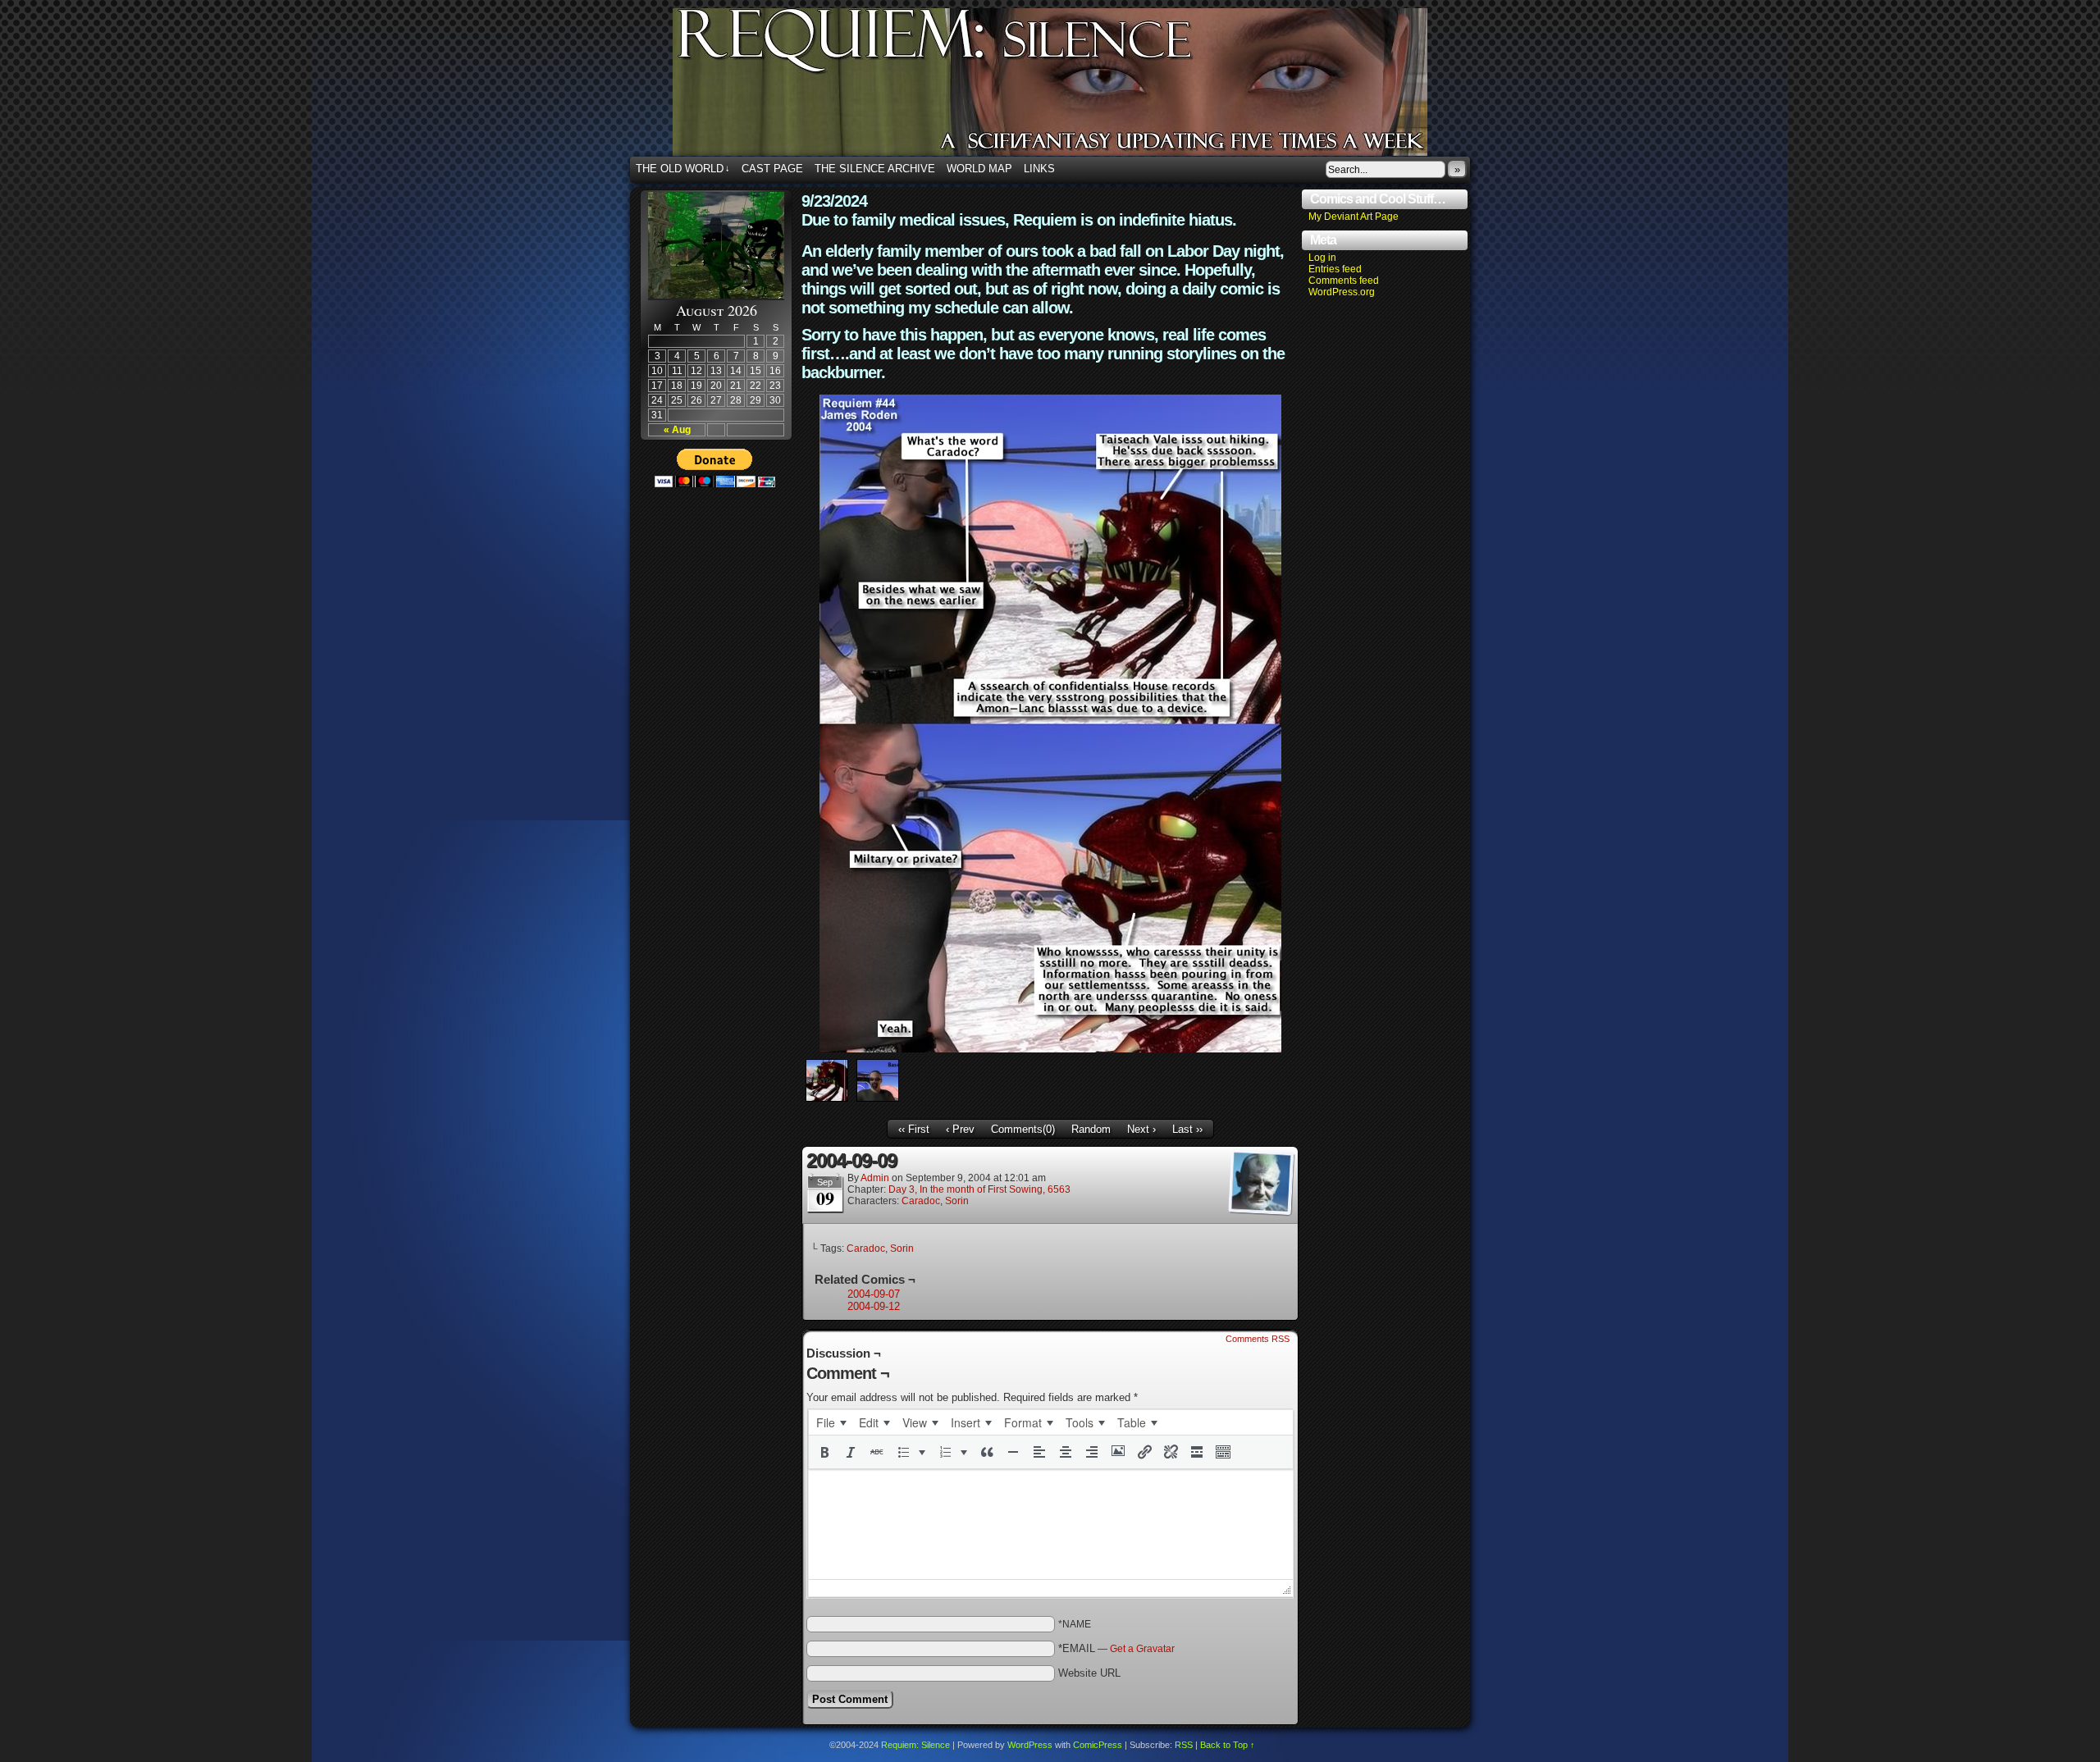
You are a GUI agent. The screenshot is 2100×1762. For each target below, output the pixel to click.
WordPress (1030, 1745)
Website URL (1089, 1673)
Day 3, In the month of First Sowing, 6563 (979, 1189)
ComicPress (1098, 1745)
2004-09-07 (874, 1294)
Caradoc (921, 1201)
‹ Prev (960, 1129)
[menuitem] (831, 1422)
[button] (824, 1452)
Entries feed (1335, 269)
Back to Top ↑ (1228, 1745)
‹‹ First (914, 1129)
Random (1091, 1129)
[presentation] (831, 1422)
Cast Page (772, 169)
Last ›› (1187, 1129)
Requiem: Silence (1075, 87)
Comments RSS (1258, 1339)
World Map (979, 169)
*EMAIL (1116, 1648)
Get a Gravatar (1142, 1649)
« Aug (677, 430)
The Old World (683, 169)
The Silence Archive (875, 169)
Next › (1141, 1129)
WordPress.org (1342, 292)
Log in (1322, 258)
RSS (1184, 1745)
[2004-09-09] (1050, 1049)
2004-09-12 (874, 1306)
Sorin (957, 1201)
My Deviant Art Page (1354, 217)
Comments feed (1344, 281)
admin (875, 1178)
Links (1039, 169)
